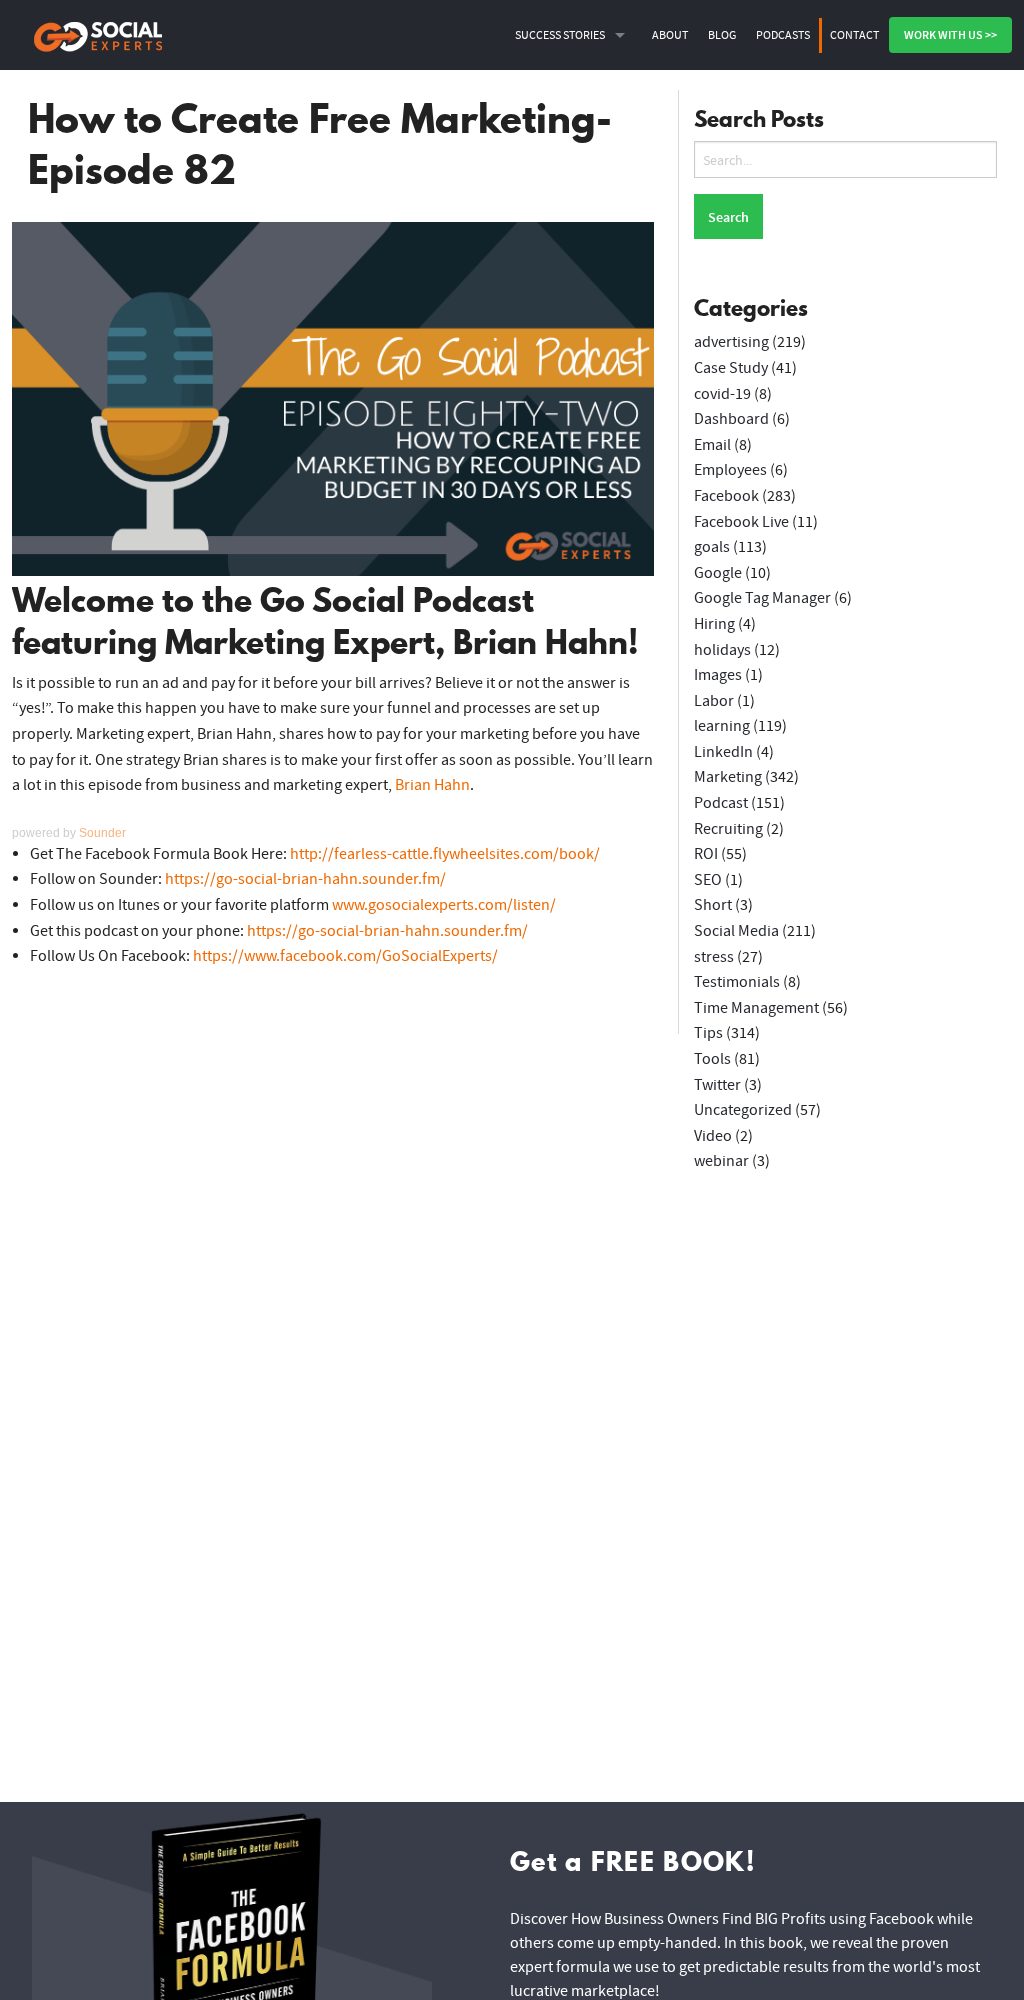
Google (718, 573)
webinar (721, 1161)
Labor (714, 701)
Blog (722, 35)
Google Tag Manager (762, 598)
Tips (708, 1033)
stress (714, 957)
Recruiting (728, 829)
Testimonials (737, 982)
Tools (712, 1059)
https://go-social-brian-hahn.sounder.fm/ (305, 879)
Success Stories (560, 35)
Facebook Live (741, 522)
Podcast (721, 803)
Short (713, 905)
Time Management (756, 1008)
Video (713, 1136)
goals (712, 547)
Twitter (717, 1085)
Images (718, 675)
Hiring (714, 624)
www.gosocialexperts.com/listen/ (444, 905)
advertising (731, 342)
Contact (854, 35)
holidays (722, 650)
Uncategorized (743, 1110)
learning (722, 726)
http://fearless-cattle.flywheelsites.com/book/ (445, 854)
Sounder (102, 833)
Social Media (736, 931)
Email (712, 445)
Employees (730, 470)
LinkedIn (723, 752)
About (670, 35)
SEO (708, 880)
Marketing (728, 777)
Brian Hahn (432, 785)
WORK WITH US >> (950, 35)
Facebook (726, 496)
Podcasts (783, 35)
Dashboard (731, 419)
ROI (706, 854)
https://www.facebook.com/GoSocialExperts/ (345, 956)
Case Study (731, 368)
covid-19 (722, 394)
